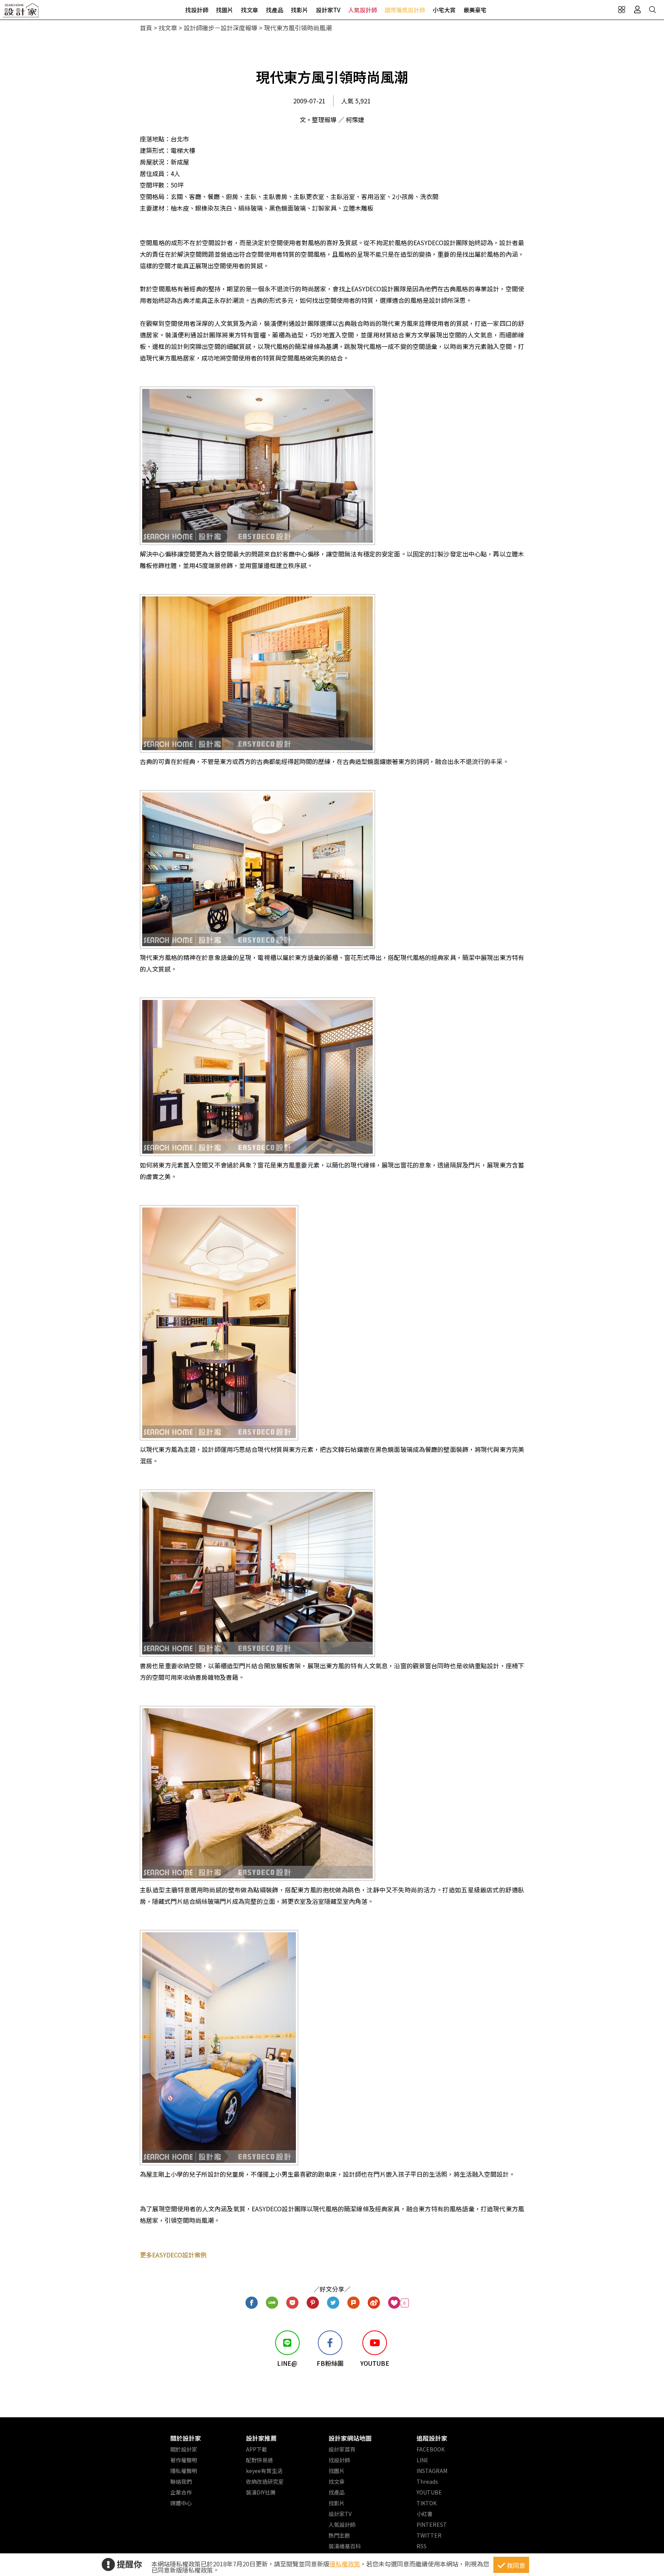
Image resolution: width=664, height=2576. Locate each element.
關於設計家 (186, 2438)
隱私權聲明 (184, 2471)
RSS (422, 2546)
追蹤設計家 (432, 2438)
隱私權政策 (345, 2564)
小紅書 (425, 2514)
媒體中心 (181, 2503)
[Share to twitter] (333, 2303)
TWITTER (429, 2535)
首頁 (146, 28)
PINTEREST (432, 2525)
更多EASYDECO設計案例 (173, 2255)
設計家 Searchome (21, 12)
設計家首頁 (342, 2449)
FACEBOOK (431, 2449)
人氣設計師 (363, 10)
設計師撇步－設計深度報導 (221, 28)
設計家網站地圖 (350, 2438)
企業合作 (181, 2492)
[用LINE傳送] (272, 2303)
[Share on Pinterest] (313, 2303)
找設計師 (197, 10)
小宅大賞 (444, 10)
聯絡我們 (181, 2481)
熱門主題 (339, 2535)
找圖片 (225, 10)
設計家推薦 (261, 2438)
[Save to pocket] (293, 2303)
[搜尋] (652, 10)
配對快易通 (259, 2460)
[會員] (637, 10)
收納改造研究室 (265, 2481)
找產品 (275, 10)
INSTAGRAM (432, 2471)
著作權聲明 (184, 2460)
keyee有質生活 (264, 2471)
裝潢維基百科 (345, 2546)
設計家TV (328, 10)
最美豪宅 (475, 10)
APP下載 (256, 2449)
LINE (422, 2460)
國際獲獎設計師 (405, 10)
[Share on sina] (374, 2303)
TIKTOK (427, 2503)
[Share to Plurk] (354, 2303)
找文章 (250, 10)
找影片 (300, 10)
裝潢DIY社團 (261, 2492)
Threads (427, 2481)
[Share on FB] (252, 2303)
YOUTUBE (429, 2492)
